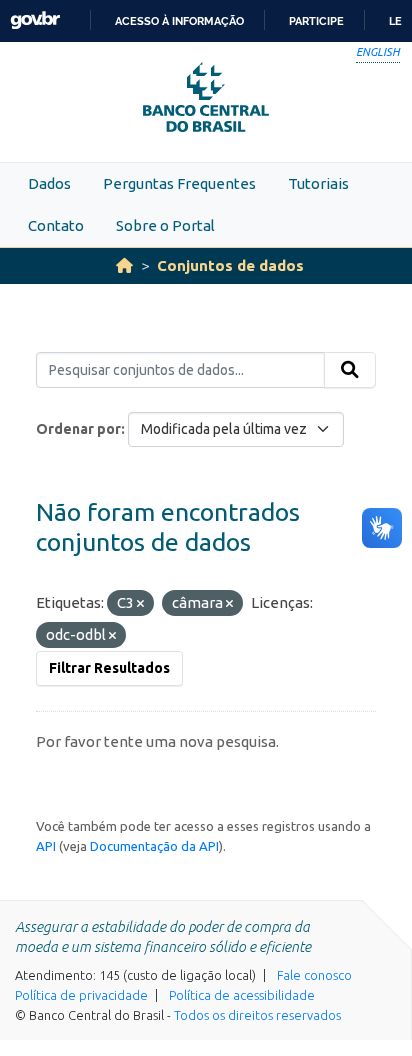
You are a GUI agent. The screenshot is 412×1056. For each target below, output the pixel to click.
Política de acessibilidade (242, 995)
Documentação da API (154, 846)
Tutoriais (318, 183)
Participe (316, 21)
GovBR (35, 20)
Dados (49, 183)
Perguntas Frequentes (179, 183)
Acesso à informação (179, 21)
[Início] (124, 265)
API (46, 846)
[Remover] (140, 604)
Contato (56, 225)
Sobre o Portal (165, 225)
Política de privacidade (81, 995)
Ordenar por (78, 429)
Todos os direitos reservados (257, 1015)
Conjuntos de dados (230, 265)
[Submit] (350, 370)
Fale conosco (314, 975)
